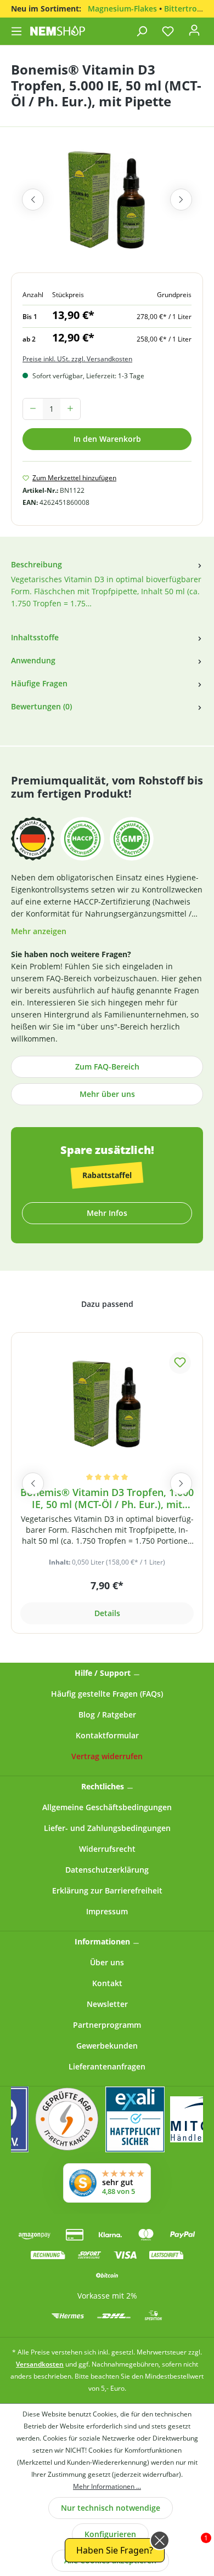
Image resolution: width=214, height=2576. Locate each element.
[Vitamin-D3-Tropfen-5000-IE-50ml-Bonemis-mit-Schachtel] (107, 200)
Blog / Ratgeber (107, 1715)
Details (107, 1613)
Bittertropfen (189, 8)
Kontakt (107, 1983)
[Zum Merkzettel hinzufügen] (180, 1363)
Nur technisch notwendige (111, 2508)
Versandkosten (40, 2364)
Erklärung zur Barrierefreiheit (107, 1890)
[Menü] (18, 31)
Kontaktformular (107, 1735)
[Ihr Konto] (194, 33)
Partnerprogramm (107, 2025)
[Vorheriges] (33, 200)
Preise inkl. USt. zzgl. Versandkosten (77, 359)
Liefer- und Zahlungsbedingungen (107, 1828)
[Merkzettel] (168, 31)
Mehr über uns (107, 1094)
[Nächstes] (181, 200)
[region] (107, 205)
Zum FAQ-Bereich (107, 1067)
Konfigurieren (110, 2534)
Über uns (107, 1962)
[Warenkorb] (208, 28)
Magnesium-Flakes (122, 8)
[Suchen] (142, 31)
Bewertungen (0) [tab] (41, 706)
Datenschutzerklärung (107, 1870)
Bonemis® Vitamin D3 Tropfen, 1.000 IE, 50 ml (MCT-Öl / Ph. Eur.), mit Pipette (107, 1499)
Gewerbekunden (107, 2046)
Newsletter (107, 2004)
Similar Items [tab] (107, 1306)
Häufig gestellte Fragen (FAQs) (107, 1694)
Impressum (107, 1911)
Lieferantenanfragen (107, 2066)
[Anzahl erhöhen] (70, 409)
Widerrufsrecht (107, 1849)
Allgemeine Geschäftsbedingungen (107, 1807)
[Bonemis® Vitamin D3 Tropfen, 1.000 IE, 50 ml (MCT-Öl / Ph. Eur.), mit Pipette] (107, 1404)
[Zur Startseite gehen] (58, 31)
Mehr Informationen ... (107, 2486)
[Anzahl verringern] (33, 409)
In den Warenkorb (107, 439)
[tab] (107, 591)
